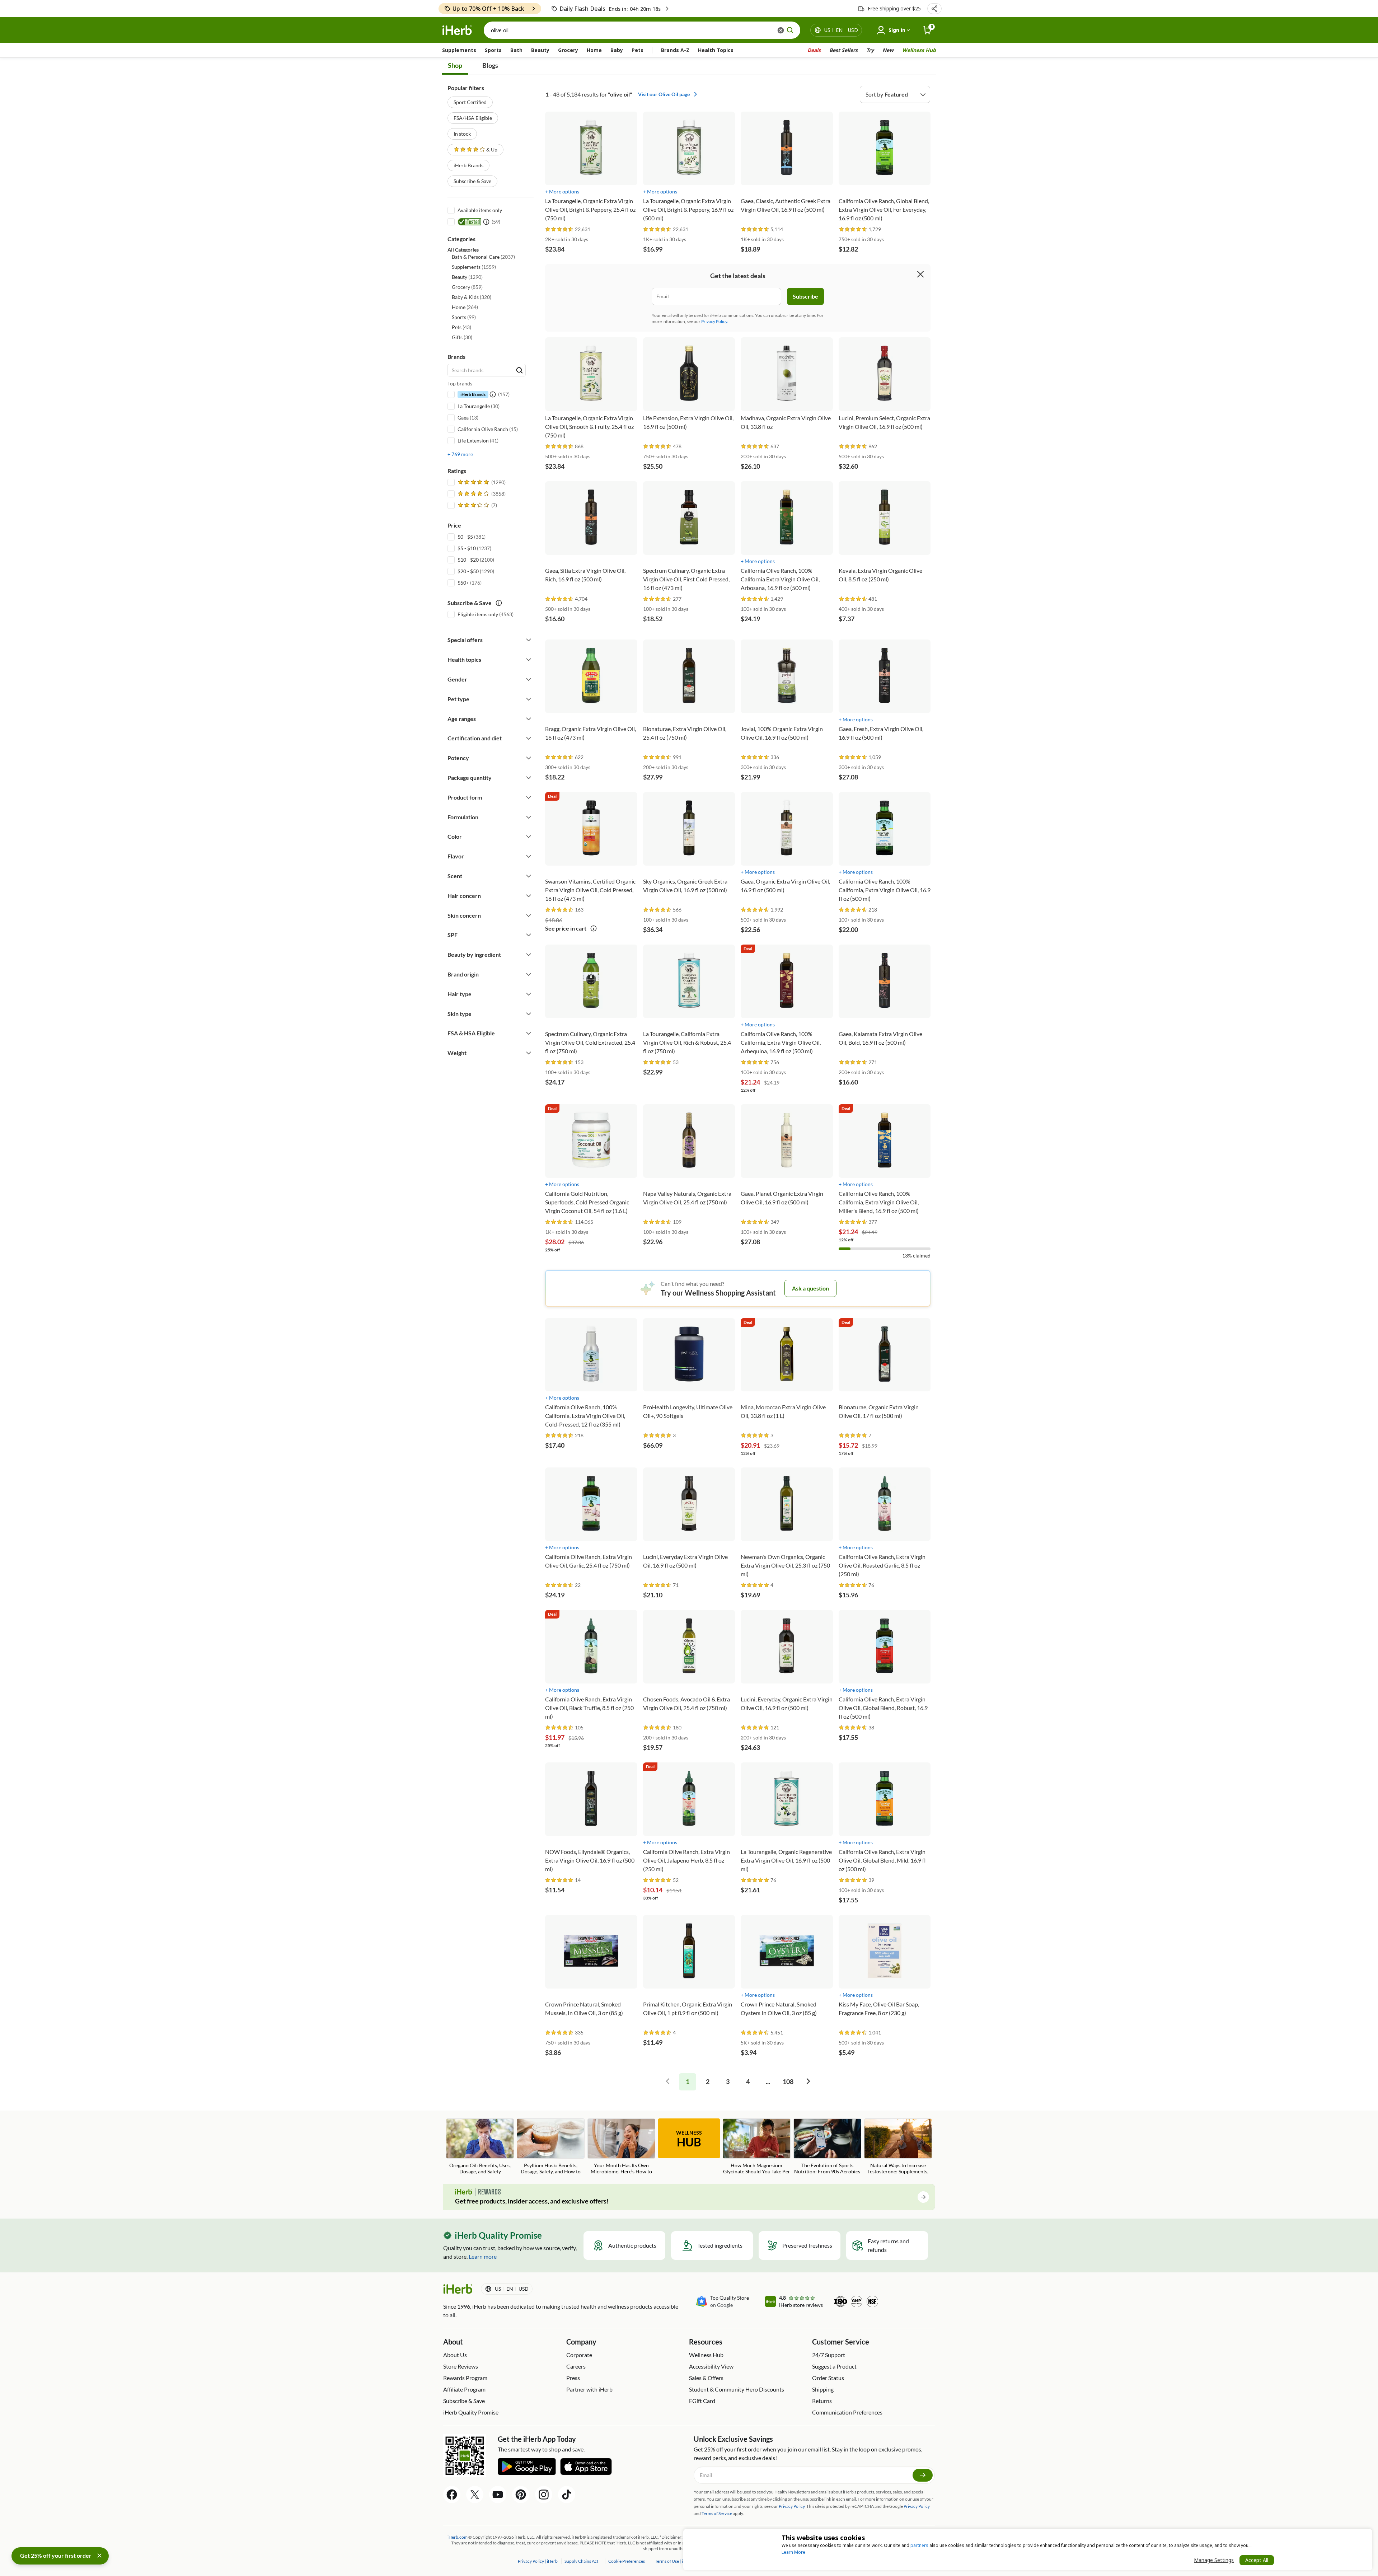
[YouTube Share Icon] (498, 2495)
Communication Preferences (847, 2412)
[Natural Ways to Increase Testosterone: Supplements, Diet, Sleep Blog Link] (898, 2147)
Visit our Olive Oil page (664, 94)
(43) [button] (461, 327)
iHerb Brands (468, 165)
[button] (934, 9)
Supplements (459, 50)
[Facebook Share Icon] (452, 2495)
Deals (814, 50)
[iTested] (468, 222)
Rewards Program (465, 2378)
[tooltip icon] (594, 929)
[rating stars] (559, 230)
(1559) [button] (474, 267)
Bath (516, 50)
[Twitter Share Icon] (475, 2495)
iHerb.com (458, 2537)
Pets (638, 50)
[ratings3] (477, 505)
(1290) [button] (467, 277)
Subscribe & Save (472, 181)
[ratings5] (481, 482)
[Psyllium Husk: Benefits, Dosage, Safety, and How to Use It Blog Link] (551, 2147)
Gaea (463, 418)
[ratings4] (481, 494)
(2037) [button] (483, 257)
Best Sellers (843, 50)
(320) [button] (472, 297)
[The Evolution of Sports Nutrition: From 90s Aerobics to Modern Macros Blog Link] (827, 2147)
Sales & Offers (706, 2378)
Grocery (568, 50)
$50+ (463, 583)
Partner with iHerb (589, 2389)
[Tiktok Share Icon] (567, 2495)
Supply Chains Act (582, 2561)
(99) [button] (464, 317)
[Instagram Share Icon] (544, 2495)
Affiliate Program (464, 2389)
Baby (617, 50)
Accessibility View (711, 2366)
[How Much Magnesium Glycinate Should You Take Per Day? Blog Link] (757, 2147)
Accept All (1257, 2560)
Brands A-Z (675, 50)
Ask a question (810, 1288)
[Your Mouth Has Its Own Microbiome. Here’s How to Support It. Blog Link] (621, 2147)
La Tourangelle (474, 406)
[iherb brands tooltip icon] (493, 394)
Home (594, 50)
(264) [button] (465, 307)
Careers (576, 2366)
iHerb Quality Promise (471, 2412)
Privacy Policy (917, 2506)
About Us (455, 2355)
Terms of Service (717, 2513)
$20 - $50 (468, 571)
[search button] (790, 30)
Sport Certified (470, 102)
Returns (822, 2401)
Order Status (828, 2378)
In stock (462, 134)
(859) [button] (467, 287)
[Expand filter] (529, 640)
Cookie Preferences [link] (627, 2561)
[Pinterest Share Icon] (521, 2495)
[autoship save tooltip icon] (499, 603)
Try (870, 50)
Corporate (579, 2355)
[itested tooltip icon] (486, 222)
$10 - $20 (468, 560)
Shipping (823, 2389)
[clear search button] (781, 30)
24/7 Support (829, 2355)
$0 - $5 (465, 537)
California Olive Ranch (483, 429)
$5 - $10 (467, 548)
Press (573, 2378)
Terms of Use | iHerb (674, 2561)
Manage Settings (1214, 2560)
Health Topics (716, 50)
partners (919, 2545)
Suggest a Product (834, 2366)
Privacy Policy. (715, 321)
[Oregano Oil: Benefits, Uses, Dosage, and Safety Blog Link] (480, 2146)
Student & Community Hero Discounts (737, 2389)
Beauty (540, 50)
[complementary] (626, 2561)
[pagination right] (808, 2082)
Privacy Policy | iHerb (538, 2561)
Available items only (480, 210)
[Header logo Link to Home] (457, 30)
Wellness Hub (919, 50)
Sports (493, 50)
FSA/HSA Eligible (473, 118)
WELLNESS (689, 2139)
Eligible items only (478, 614)
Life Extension (473, 441)
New (888, 50)
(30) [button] (462, 337)
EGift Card (702, 2401)
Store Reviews (461, 2366)
